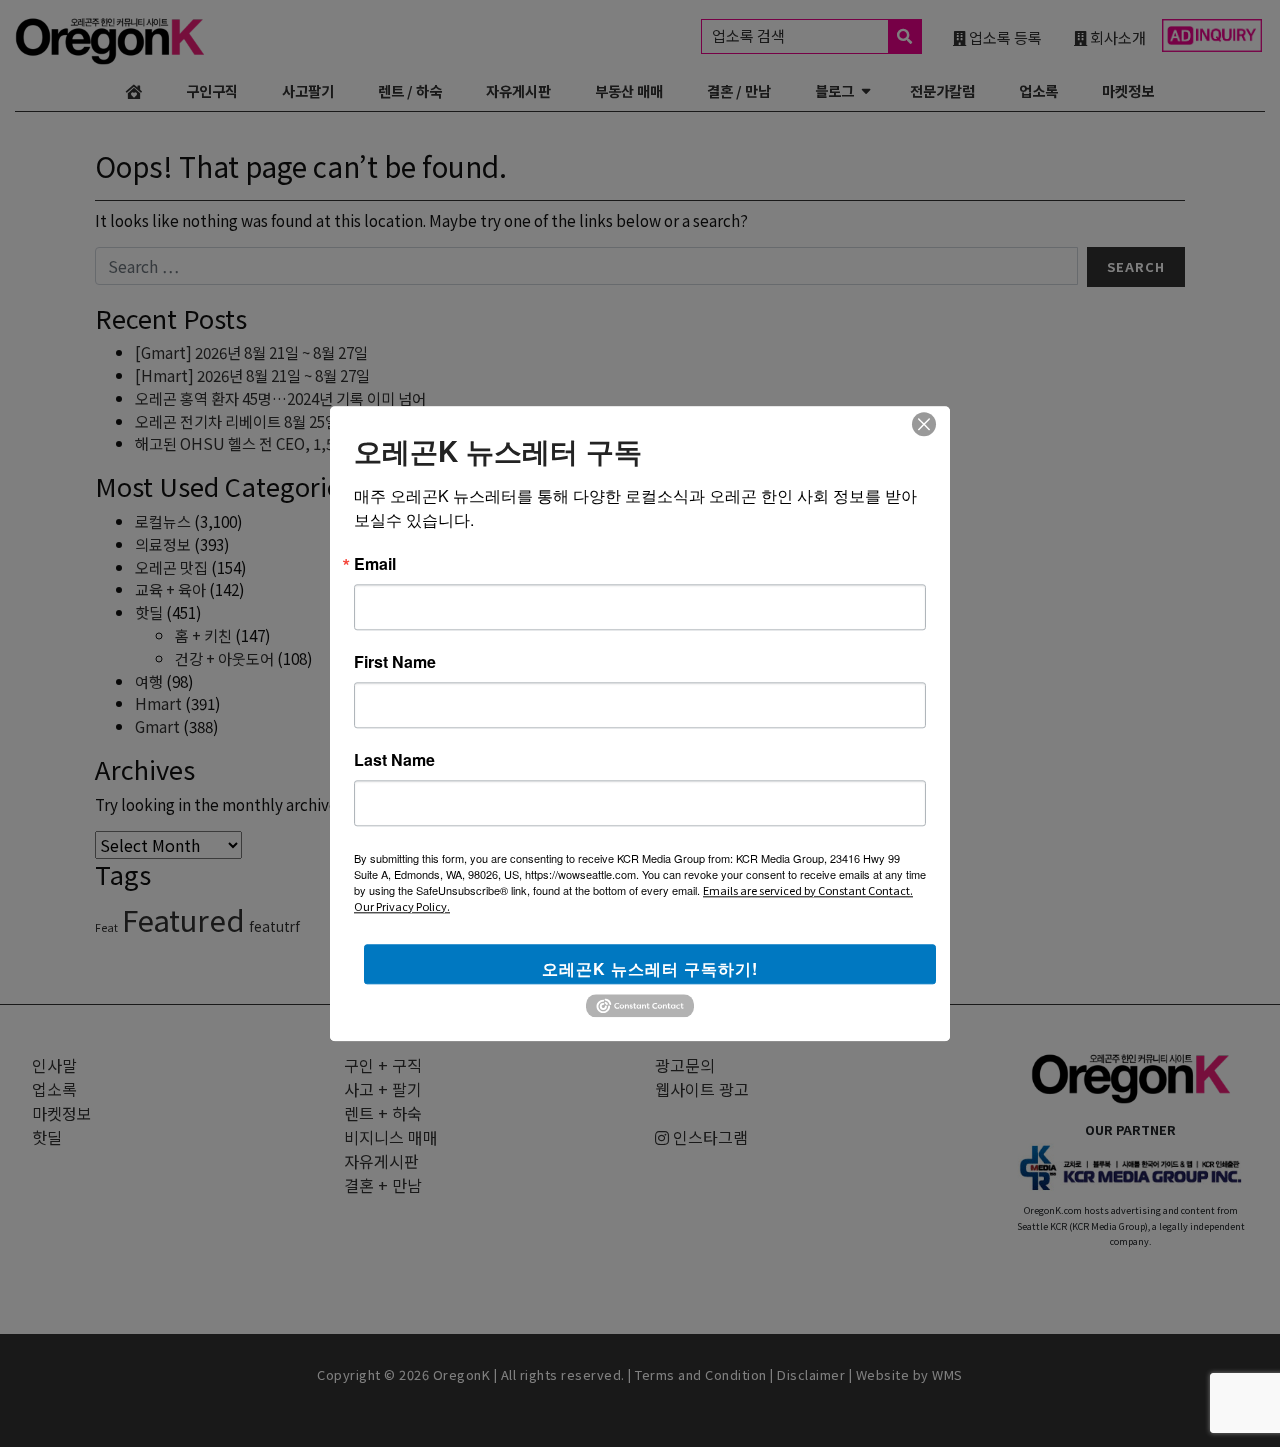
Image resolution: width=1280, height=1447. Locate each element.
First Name (395, 662)
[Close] (924, 424)
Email (375, 564)
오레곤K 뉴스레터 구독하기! (650, 968)
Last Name (394, 760)
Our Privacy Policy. (402, 906)
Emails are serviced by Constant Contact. (808, 890)
